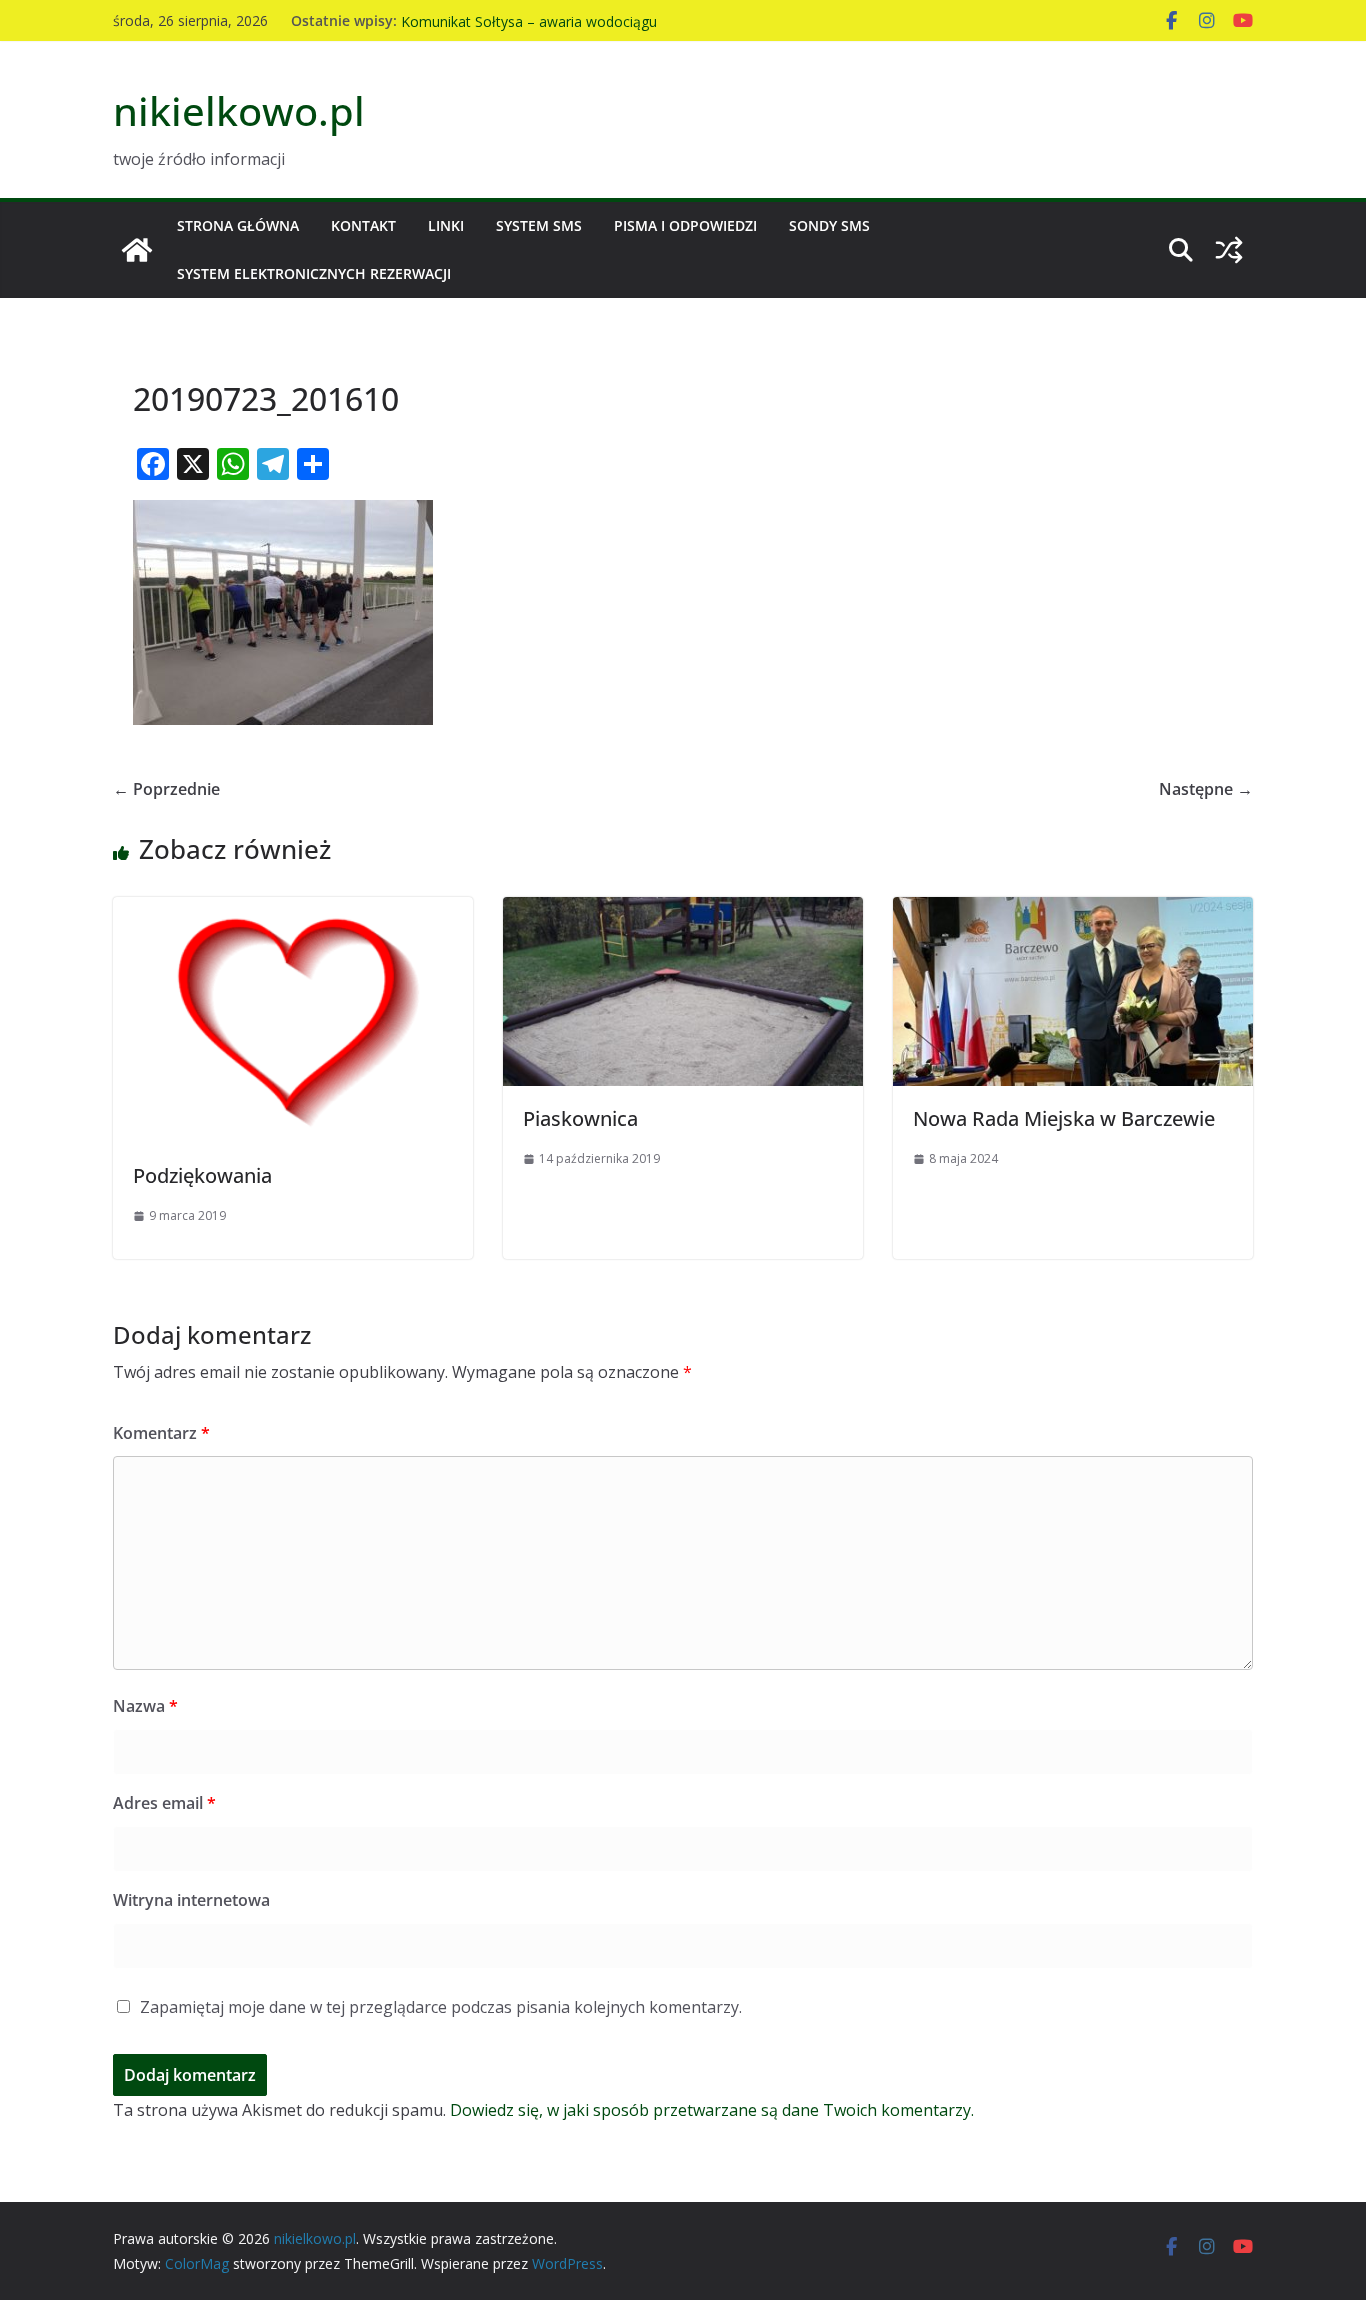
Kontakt (363, 225)
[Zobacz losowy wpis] (1229, 250)
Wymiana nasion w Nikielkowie (500, 17)
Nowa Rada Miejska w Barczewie (1064, 1118)
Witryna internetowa (191, 1900)
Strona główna (238, 225)
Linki (446, 225)
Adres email (164, 1803)
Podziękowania (202, 1175)
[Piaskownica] (683, 911)
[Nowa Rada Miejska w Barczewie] (1073, 911)
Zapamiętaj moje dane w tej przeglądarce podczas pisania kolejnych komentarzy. (441, 2007)
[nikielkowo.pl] (137, 250)
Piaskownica (580, 1118)
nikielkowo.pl (239, 110)
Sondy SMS (829, 225)
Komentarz (161, 1433)
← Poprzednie (166, 789)
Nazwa (145, 1706)
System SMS (539, 225)
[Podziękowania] (293, 911)
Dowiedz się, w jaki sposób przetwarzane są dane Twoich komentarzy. (712, 2110)
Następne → (1206, 789)
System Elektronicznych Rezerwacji (314, 273)
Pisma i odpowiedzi (685, 225)
